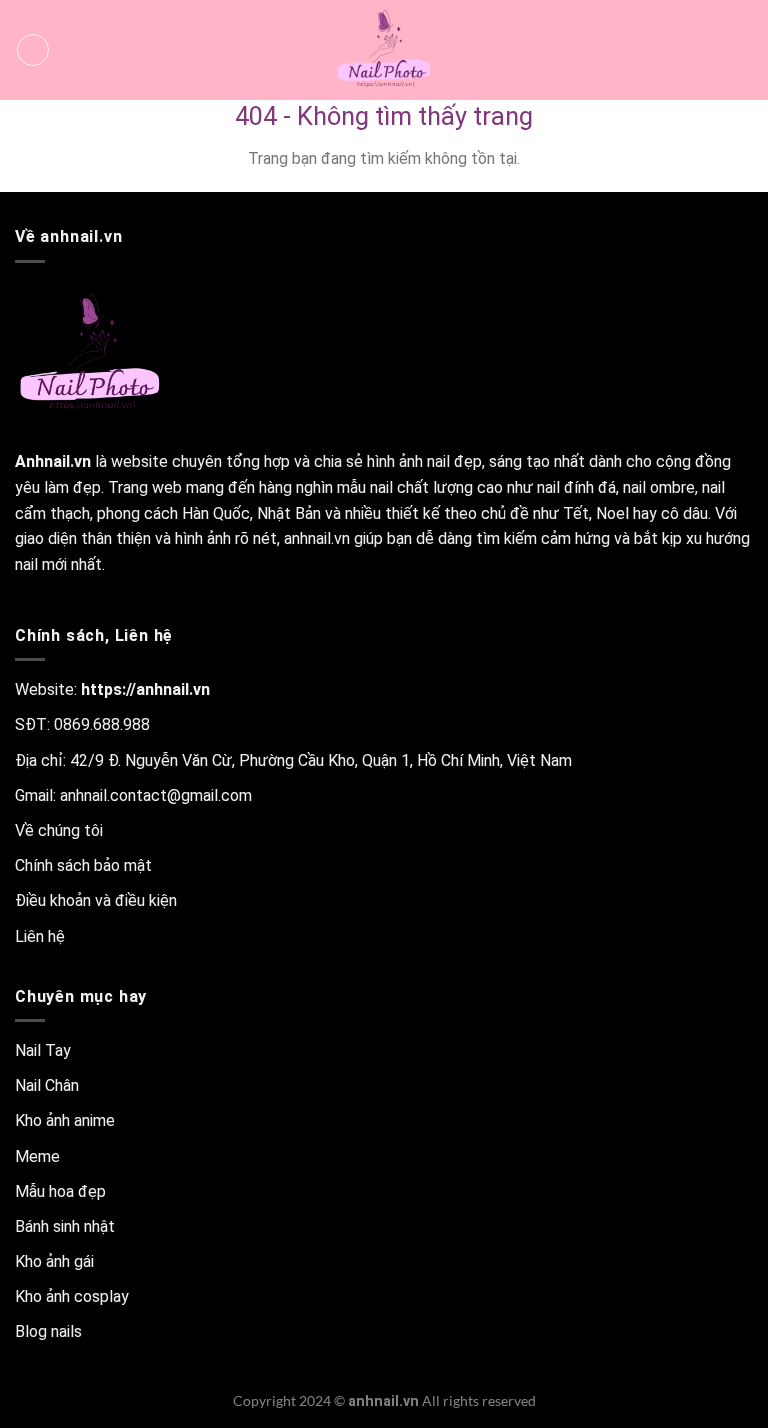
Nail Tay (43, 1050)
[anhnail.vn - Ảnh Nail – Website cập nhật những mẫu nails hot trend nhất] (384, 50)
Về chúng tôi (59, 830)
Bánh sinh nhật (65, 1226)
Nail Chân (47, 1085)
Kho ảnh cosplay (72, 1296)
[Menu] (33, 50)
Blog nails (48, 1331)
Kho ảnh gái (54, 1261)
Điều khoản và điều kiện (96, 900)
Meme (37, 1156)
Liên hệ (40, 936)
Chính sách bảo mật (83, 865)
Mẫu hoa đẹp (60, 1191)
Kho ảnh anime (65, 1120)
